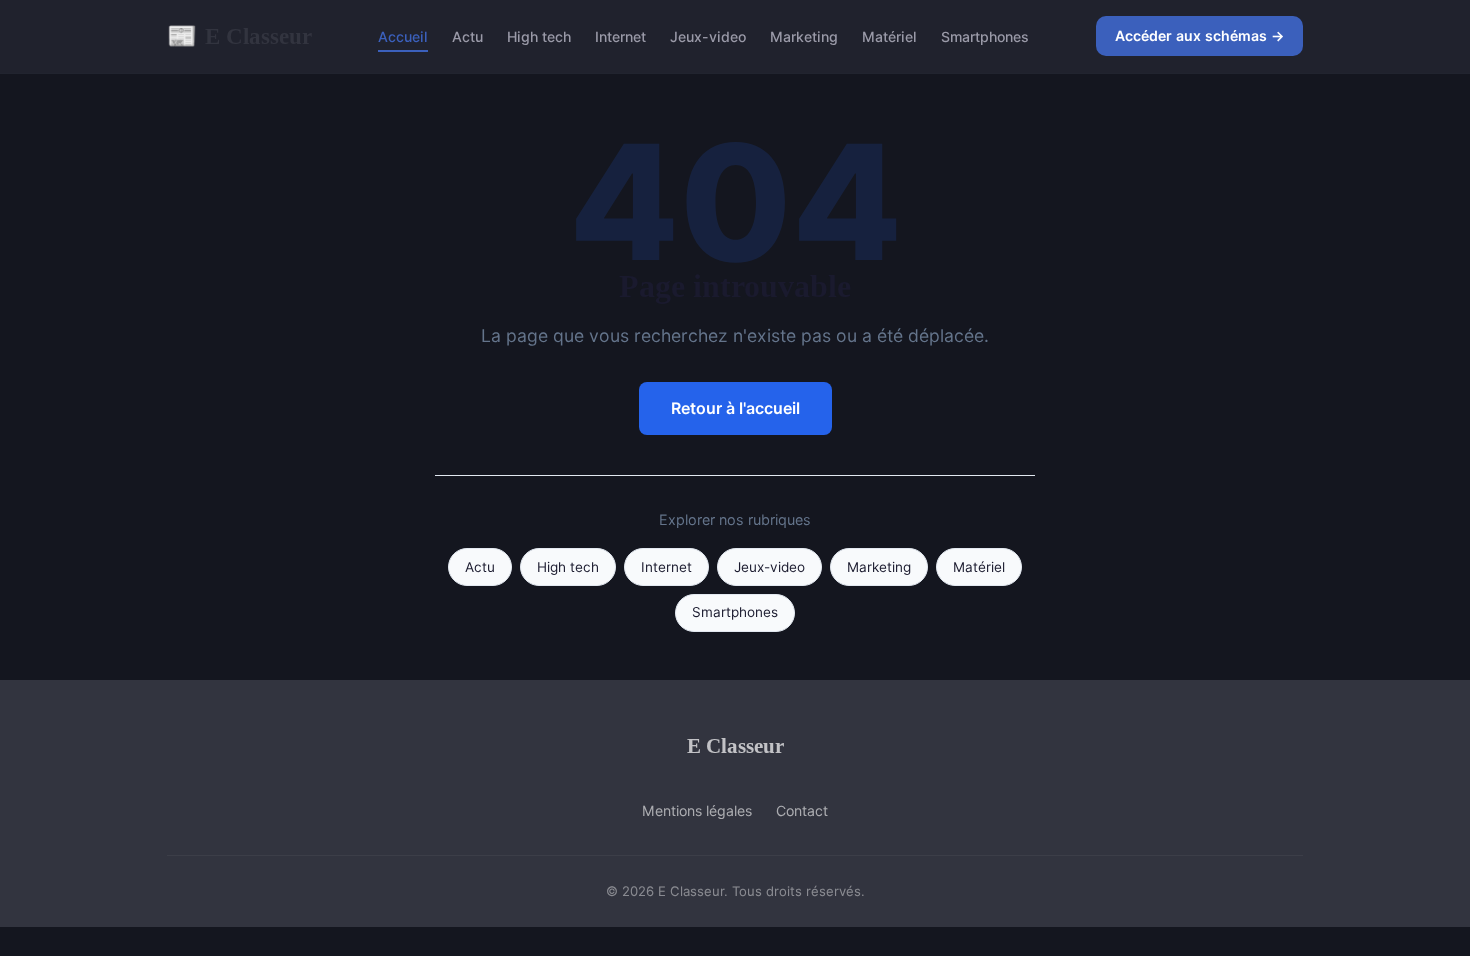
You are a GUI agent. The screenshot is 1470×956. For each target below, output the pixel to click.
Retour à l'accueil (735, 408)
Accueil (403, 36)
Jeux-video (708, 36)
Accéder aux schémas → (1199, 35)
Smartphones (985, 36)
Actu (467, 36)
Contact (802, 810)
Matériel (889, 36)
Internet (620, 36)
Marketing (804, 36)
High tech (539, 36)
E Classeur (239, 36)
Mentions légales (697, 810)
